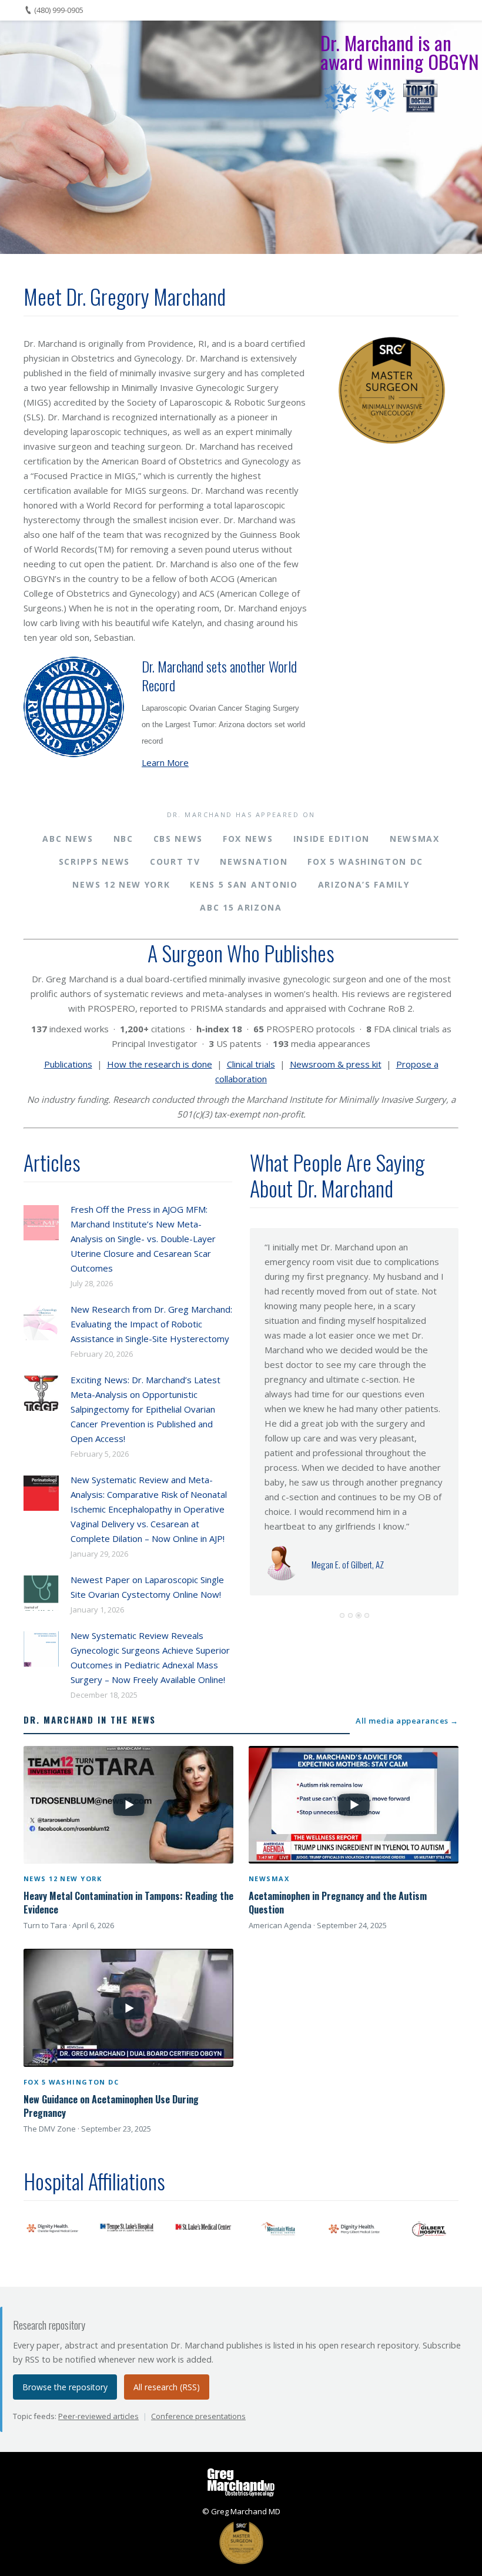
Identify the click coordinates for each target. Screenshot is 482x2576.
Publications (68, 1064)
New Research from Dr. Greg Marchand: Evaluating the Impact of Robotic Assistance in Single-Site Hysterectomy (151, 1324)
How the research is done (160, 1064)
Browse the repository (65, 2387)
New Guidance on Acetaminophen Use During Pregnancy (111, 2106)
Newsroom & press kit (336, 1064)
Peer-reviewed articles (98, 2416)
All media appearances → (407, 1721)
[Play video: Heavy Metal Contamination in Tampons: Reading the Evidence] (128, 1805)
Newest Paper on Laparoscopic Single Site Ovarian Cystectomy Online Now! (147, 1587)
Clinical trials (251, 1064)
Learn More (165, 762)
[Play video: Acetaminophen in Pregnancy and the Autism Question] (354, 1805)
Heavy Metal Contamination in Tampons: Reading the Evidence (128, 1903)
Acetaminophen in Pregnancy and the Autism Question (338, 1903)
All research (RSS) (167, 2387)
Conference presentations (198, 2416)
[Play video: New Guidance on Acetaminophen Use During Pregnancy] (128, 2008)
